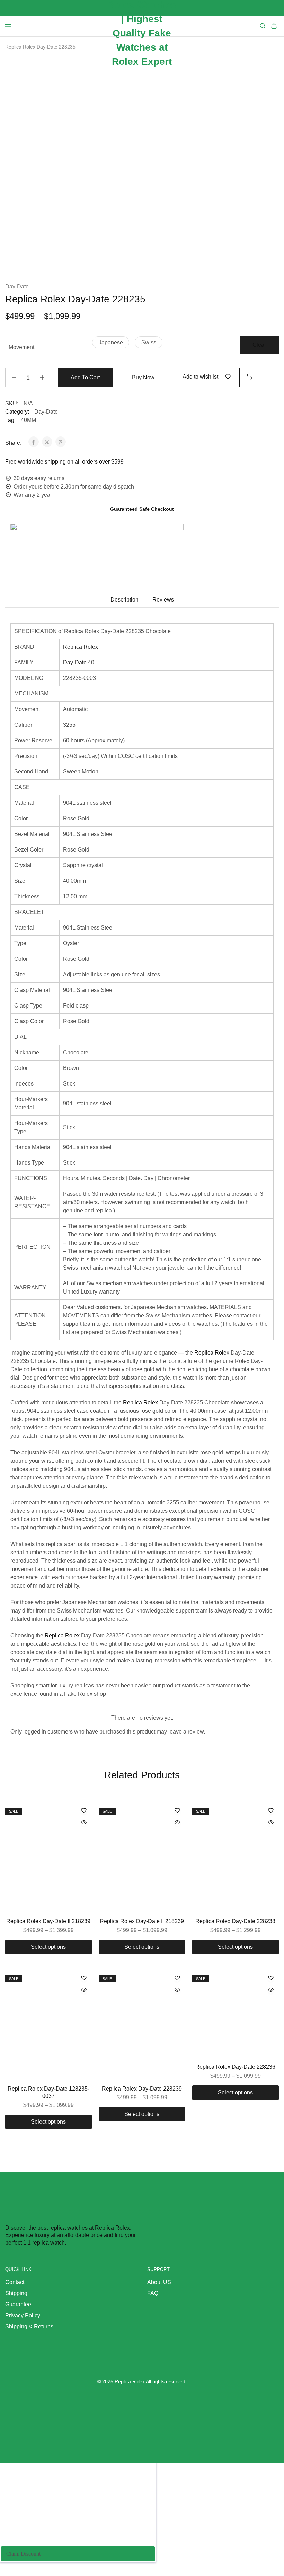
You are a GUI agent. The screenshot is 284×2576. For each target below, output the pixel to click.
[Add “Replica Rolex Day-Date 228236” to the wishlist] (271, 1978)
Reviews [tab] (163, 600)
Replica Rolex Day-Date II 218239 (48, 1921)
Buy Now (143, 377)
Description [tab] (125, 600)
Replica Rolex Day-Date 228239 (142, 2089)
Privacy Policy (23, 2315)
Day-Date (17, 287)
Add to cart (85, 377)
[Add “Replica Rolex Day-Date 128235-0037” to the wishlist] (84, 1978)
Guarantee (18, 2304)
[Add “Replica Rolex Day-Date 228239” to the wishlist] (177, 1978)
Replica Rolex (81, 647)
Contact (15, 2282)
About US (159, 2282)
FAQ (153, 2293)
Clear (259, 345)
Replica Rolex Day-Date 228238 (235, 1921)
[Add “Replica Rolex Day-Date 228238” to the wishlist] (271, 1811)
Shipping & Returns (29, 2327)
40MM (28, 420)
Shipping (16, 2293)
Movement (21, 347)
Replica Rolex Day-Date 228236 (235, 2067)
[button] (111, 342)
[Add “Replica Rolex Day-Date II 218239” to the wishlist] (84, 1811)
